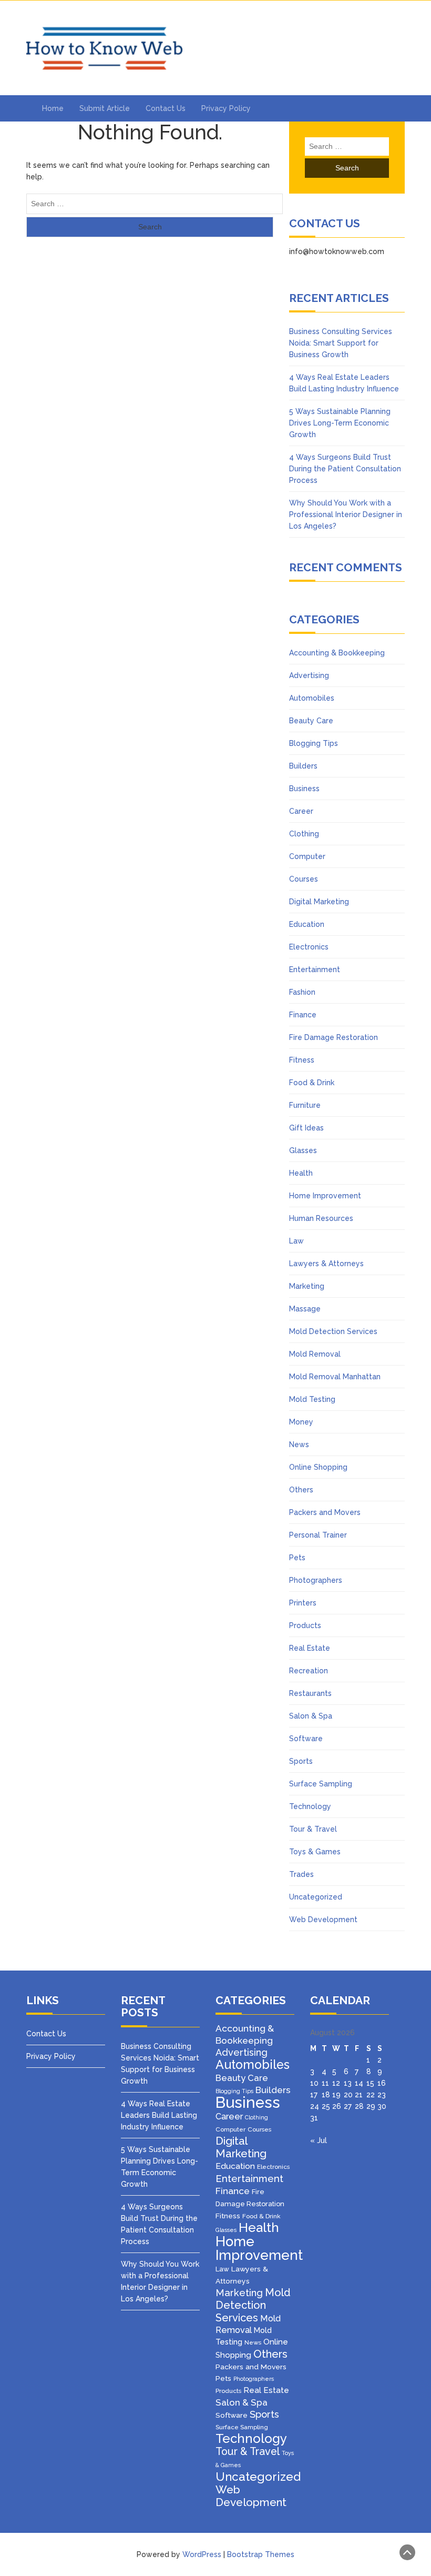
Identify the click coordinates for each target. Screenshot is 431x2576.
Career (301, 811)
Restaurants (310, 1693)
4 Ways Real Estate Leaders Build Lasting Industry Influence (159, 2115)
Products (305, 1625)
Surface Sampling (321, 1784)
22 (371, 2095)
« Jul (319, 2140)
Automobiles (312, 698)
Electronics (309, 947)
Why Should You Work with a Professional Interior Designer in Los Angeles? (346, 514)
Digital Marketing (319, 902)
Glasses (303, 1150)
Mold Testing (312, 1399)
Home (53, 108)
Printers (303, 1603)
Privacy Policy (226, 108)
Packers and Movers (325, 1512)
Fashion (302, 992)
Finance (303, 1015)
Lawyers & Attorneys (326, 1264)
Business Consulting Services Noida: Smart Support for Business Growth (341, 343)
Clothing (304, 834)
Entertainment (315, 969)
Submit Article (105, 108)
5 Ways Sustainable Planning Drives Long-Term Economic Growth (340, 423)
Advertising (309, 675)
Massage (305, 1309)
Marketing (307, 1286)
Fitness (302, 1060)
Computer (307, 856)
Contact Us (166, 108)
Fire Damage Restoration (333, 1037)
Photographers (316, 1580)
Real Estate (310, 1648)
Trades (301, 1874)
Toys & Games (315, 1852)
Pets (297, 1558)
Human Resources (321, 1218)
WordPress (202, 2554)
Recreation (309, 1671)
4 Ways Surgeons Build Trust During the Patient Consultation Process (345, 469)
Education (307, 924)
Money (301, 1422)
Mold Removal (315, 1354)
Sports (301, 1761)
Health (301, 1173)
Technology (310, 1806)
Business (304, 789)
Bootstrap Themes (261, 2554)
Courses (304, 879)
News (299, 1444)
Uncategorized (316, 1897)
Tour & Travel (313, 1829)
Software (306, 1739)
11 (325, 2083)
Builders (303, 766)
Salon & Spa (311, 1716)
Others (301, 1490)
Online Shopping (318, 1467)
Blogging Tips (314, 743)
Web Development (323, 1920)
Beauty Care (311, 721)
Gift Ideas (306, 1128)
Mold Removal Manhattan (335, 1377)
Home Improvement (325, 1196)
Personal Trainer (318, 1535)
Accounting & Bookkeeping (337, 653)
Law (296, 1241)
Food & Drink (312, 1083)
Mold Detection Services (333, 1331)
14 (359, 2083)
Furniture (305, 1105)
